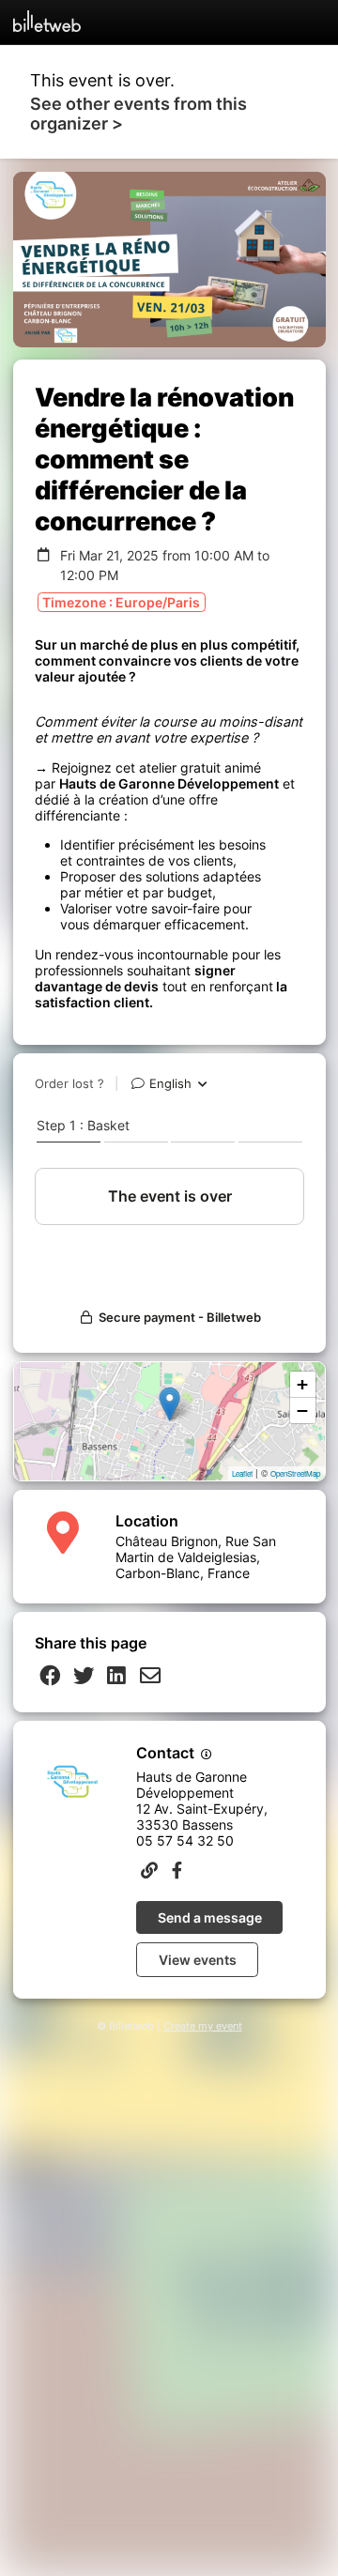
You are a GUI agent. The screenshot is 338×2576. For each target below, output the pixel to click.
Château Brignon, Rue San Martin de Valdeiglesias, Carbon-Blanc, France (196, 1557)
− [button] (302, 1411)
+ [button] (302, 1384)
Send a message (210, 1917)
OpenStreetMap (295, 1473)
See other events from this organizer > (138, 114)
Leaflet (242, 1473)
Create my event (203, 2026)
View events (198, 1960)
